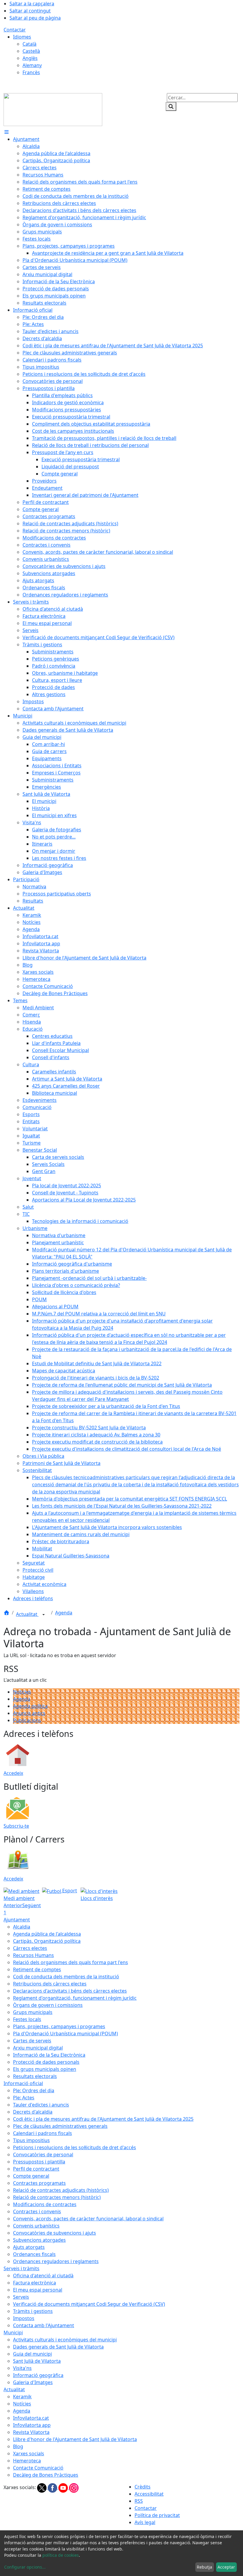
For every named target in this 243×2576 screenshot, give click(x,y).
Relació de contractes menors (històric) (57, 2197)
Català (29, 44)
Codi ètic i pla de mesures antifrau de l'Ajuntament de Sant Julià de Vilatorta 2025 (103, 2119)
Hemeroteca (27, 2461)
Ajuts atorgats (29, 2247)
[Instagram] (74, 2487)
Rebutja (204, 2567)
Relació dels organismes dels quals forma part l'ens (71, 1962)
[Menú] (7, 132)
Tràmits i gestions (33, 2311)
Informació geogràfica (38, 2375)
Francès (31, 72)
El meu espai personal (38, 2290)
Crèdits (143, 2487)
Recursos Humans (33, 1955)
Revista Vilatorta (31, 2432)
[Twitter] (42, 2487)
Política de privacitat (157, 2515)
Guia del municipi (32, 2354)
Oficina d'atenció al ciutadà (43, 2276)
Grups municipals (33, 2012)
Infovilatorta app (32, 2425)
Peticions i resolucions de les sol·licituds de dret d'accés (75, 2147)
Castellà (31, 51)
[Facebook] (53, 2487)
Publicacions (27, 1720)
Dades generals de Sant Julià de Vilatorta (58, 2347)
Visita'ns (22, 2368)
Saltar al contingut (30, 11)
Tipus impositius (31, 2140)
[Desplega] (44, 1615)
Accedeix (13, 1773)
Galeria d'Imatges (33, 2382)
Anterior (13, 1905)
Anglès (30, 58)
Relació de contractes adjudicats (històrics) (61, 2190)
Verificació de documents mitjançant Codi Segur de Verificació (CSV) (89, 2304)
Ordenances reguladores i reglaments (56, 2261)
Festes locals (27, 2019)
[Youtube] (64, 2487)
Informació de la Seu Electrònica (49, 2055)
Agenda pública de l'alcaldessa (47, 1934)
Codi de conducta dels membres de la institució (66, 1977)
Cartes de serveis (32, 2041)
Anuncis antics (29, 1713)
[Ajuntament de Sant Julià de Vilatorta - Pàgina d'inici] (53, 109)
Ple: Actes (24, 2098)
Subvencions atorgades (39, 2240)
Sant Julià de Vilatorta (37, 2361)
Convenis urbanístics (36, 2226)
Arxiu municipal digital (38, 2048)
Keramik (22, 2397)
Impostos (24, 2318)
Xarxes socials (29, 2454)
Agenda (64, 1613)
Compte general (31, 2176)
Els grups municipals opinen (45, 2069)
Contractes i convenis (37, 2211)
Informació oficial (23, 2083)
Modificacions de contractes (45, 2204)
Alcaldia (22, 1927)
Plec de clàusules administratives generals (60, 2126)
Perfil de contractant (36, 2169)
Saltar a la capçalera (32, 4)
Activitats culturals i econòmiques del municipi (65, 2340)
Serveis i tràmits (21, 2268)
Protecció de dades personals (46, 2062)
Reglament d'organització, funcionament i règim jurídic (75, 1998)
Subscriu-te (16, 1826)
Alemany (32, 65)
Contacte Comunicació (38, 2468)
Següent (32, 1905)
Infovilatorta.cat (31, 2418)
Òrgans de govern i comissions (48, 2005)
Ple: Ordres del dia (34, 2090)
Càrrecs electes (30, 1948)
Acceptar (226, 2567)
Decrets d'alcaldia (33, 2112)
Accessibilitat (149, 2494)
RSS (139, 2501)
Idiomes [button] (22, 37)
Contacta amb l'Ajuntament (44, 2325)
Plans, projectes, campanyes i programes (59, 2026)
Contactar (15, 30)
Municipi (13, 2332)
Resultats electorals (35, 2076)
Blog (18, 2446)
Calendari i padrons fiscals (43, 2133)
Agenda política (30, 1706)
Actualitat (27, 1614)
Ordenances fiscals (34, 2254)
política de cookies (61, 2555)
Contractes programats (39, 2183)
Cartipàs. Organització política (47, 1941)
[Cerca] (171, 106)
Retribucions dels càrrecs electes (50, 1984)
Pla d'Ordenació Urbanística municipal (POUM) (65, 2034)
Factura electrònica (35, 2283)
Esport (69, 1891)
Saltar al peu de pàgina (35, 18)
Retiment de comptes (37, 1969)
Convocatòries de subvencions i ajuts (55, 2233)
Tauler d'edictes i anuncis (41, 2105)
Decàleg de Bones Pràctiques (46, 2475)
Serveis (21, 2297)
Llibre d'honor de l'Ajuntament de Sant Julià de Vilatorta (75, 2439)
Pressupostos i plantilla (39, 2162)
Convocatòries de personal (43, 2155)
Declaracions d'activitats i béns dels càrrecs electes (70, 1991)
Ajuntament (17, 1920)
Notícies (22, 1692)
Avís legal (145, 2522)
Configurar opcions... (25, 2567)
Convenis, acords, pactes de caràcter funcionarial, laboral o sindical (88, 2219)
